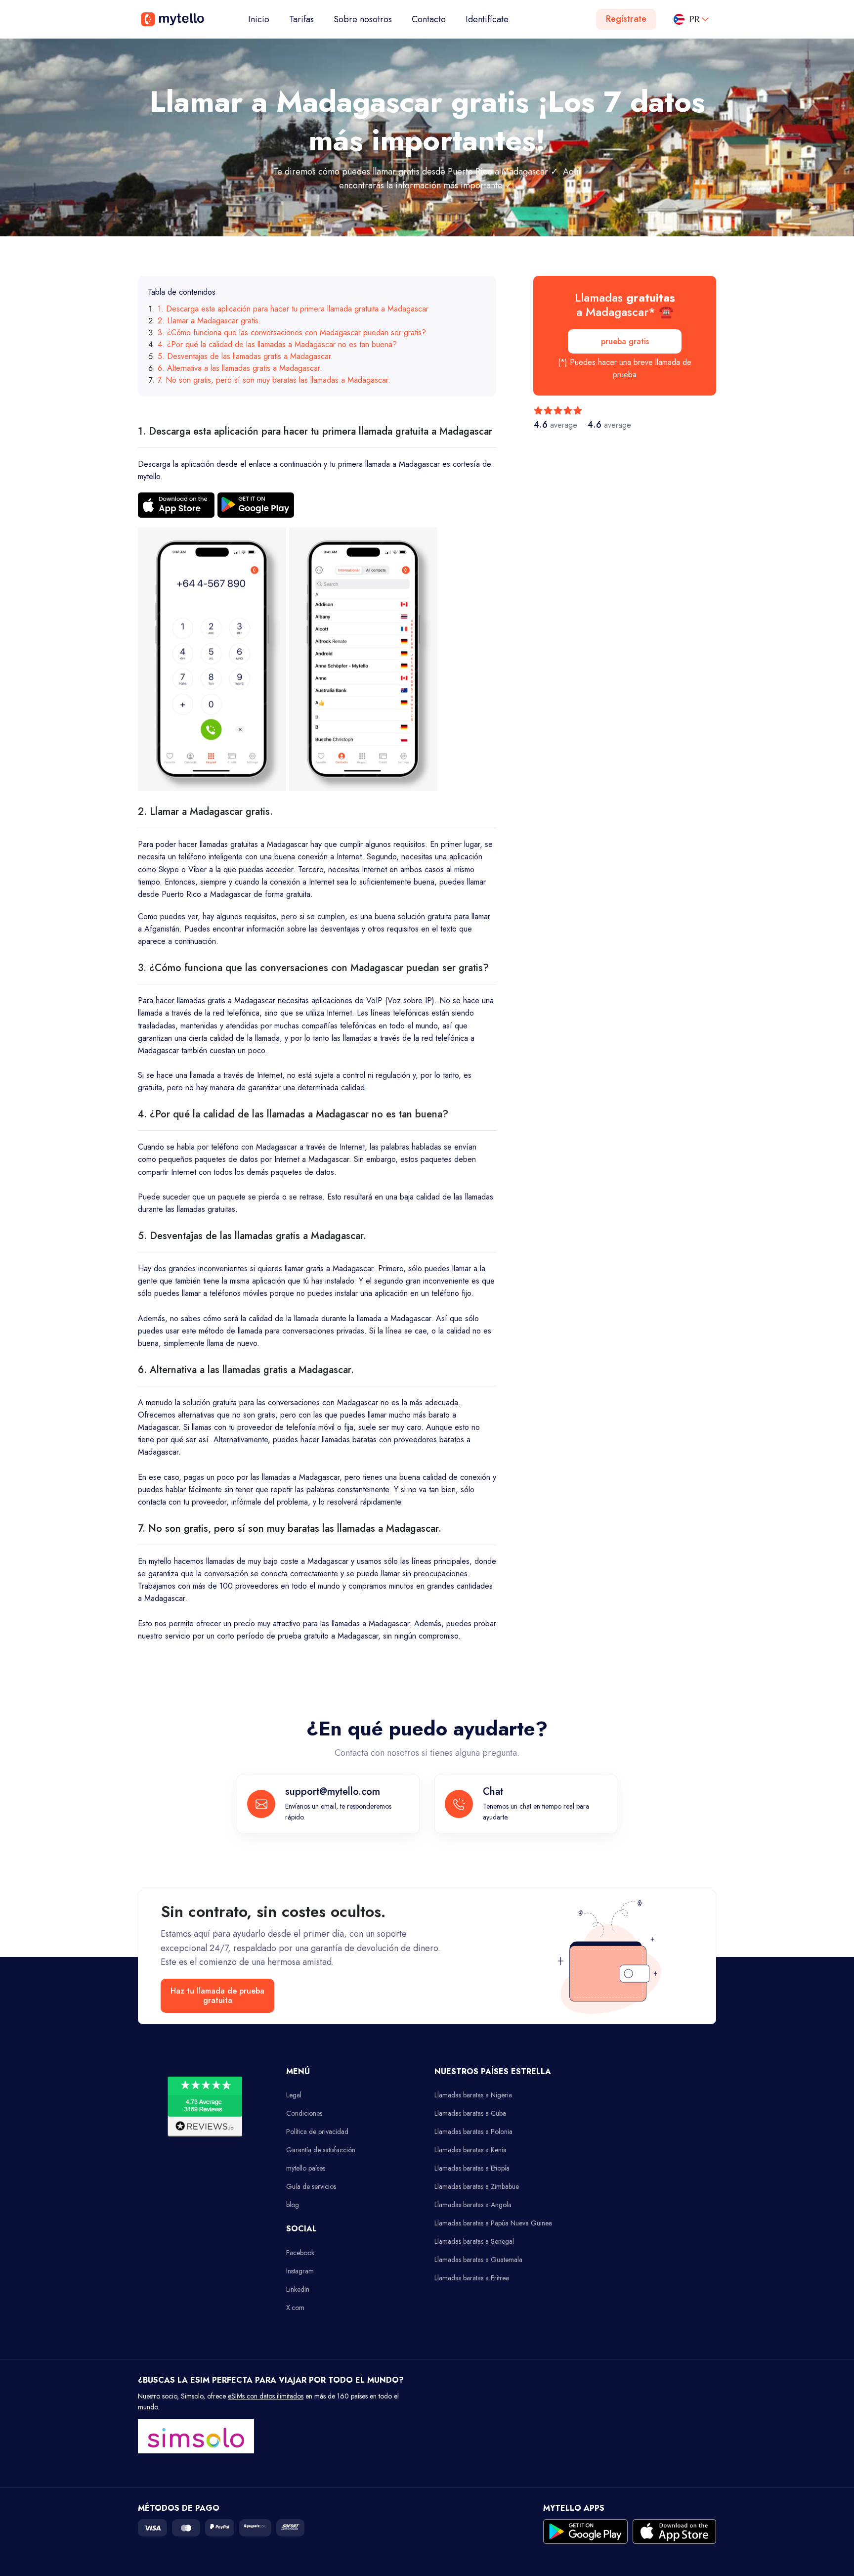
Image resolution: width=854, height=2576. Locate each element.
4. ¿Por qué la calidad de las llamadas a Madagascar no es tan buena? (277, 344)
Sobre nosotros (363, 19)
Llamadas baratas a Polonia (473, 2132)
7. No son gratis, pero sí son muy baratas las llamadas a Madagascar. (274, 380)
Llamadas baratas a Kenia (470, 2150)
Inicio (264, 19)
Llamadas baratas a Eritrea (472, 2278)
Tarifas (301, 19)
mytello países (306, 2168)
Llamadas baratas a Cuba (470, 2113)
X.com (295, 2308)
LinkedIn (298, 2289)
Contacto (429, 19)
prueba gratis (625, 341)
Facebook (300, 2253)
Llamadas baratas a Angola (473, 2205)
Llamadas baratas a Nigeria (473, 2095)
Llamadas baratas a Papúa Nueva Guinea (493, 2223)
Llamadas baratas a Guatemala (478, 2260)
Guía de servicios (311, 2186)
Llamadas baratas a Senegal (474, 2241)
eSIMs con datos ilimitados (266, 2396)
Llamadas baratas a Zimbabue (477, 2186)
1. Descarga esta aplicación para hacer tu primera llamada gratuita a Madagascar (293, 309)
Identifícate (487, 19)
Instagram (300, 2271)
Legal (294, 2095)
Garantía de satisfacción (321, 2150)
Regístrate (626, 19)
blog (293, 2205)
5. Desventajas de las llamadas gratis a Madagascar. (245, 356)
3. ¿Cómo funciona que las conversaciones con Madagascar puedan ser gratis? (292, 333)
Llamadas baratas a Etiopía (472, 2168)
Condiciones (304, 2113)
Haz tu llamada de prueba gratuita (217, 1996)
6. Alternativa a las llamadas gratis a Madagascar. (240, 368)
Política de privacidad (317, 2132)
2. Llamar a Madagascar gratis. (209, 321)
